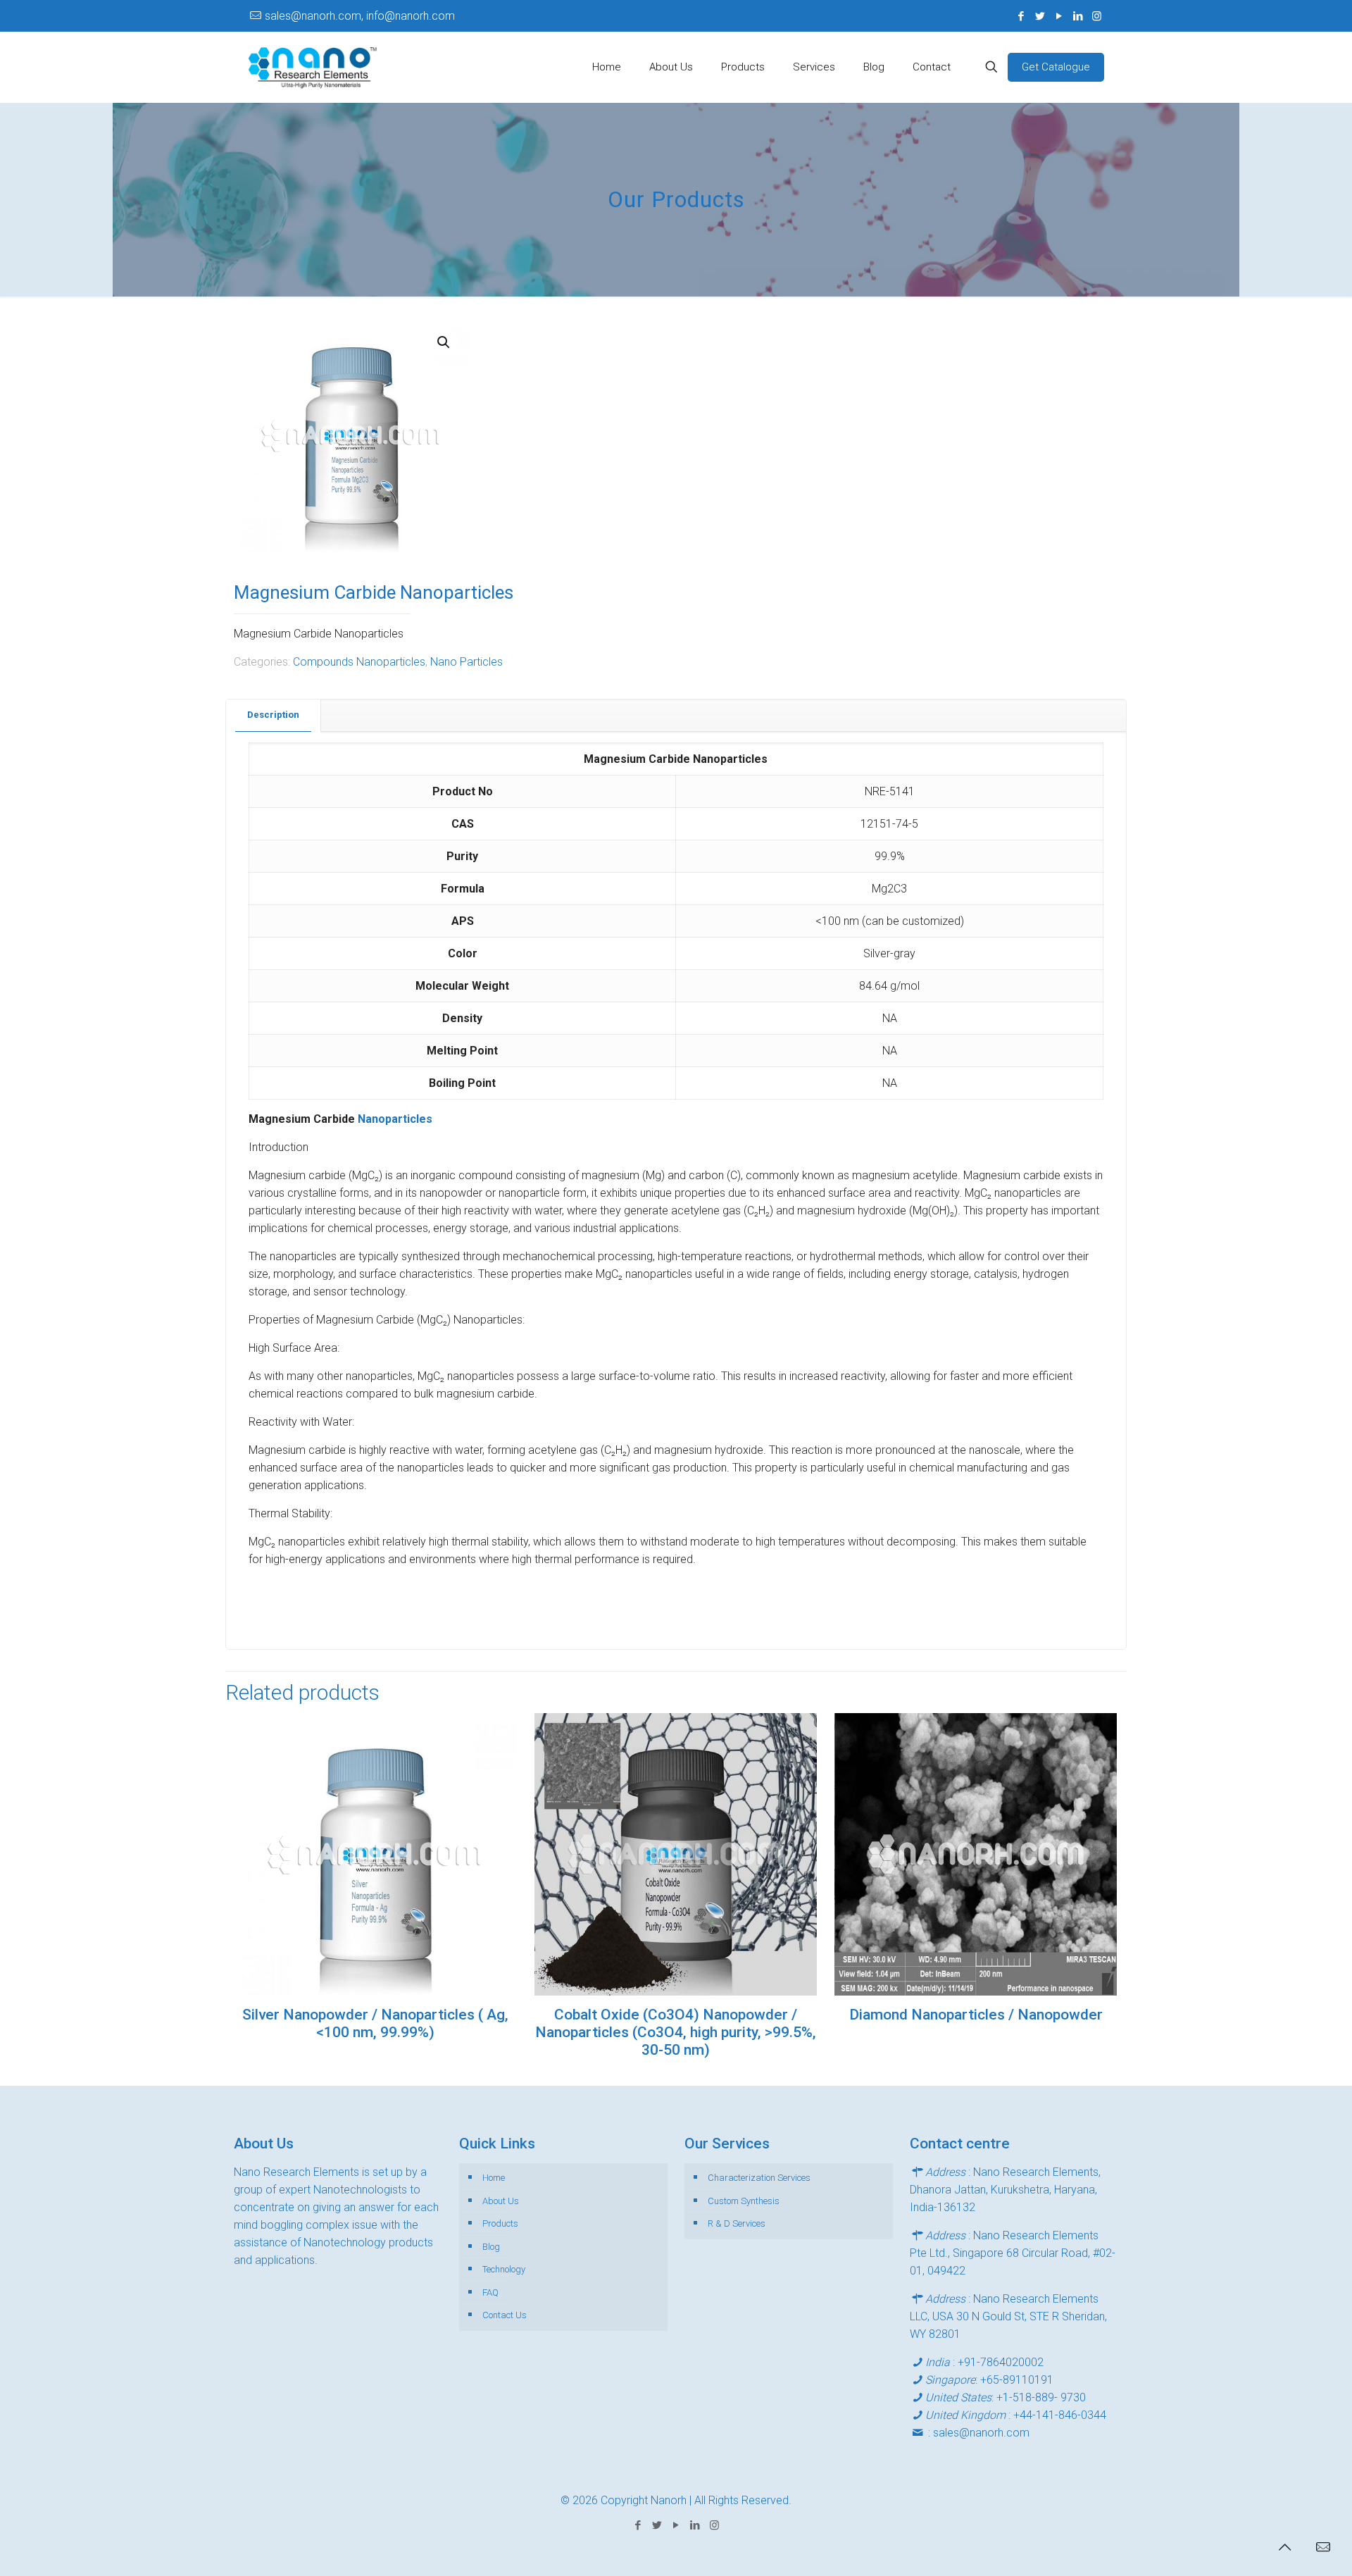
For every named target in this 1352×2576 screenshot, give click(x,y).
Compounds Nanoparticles (359, 662)
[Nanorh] (313, 67)
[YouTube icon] (1059, 16)
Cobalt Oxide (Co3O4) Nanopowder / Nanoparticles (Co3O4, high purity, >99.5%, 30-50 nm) (676, 2032)
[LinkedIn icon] (1078, 16)
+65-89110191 (1017, 2380)
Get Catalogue (1056, 67)
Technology (504, 2269)
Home (494, 2178)
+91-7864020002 (1001, 2362)
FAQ (490, 2292)
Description (273, 715)
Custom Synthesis (744, 2201)
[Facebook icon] (1021, 16)
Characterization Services (759, 2178)
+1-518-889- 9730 (1041, 2397)
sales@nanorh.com (981, 2433)
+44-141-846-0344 (1060, 2415)
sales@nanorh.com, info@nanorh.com (360, 16)
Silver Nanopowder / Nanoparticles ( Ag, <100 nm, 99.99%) (375, 2023)
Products (500, 2223)
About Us (501, 2201)
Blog (491, 2247)
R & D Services (737, 2223)
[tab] (274, 715)
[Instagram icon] (1097, 16)
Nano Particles (467, 662)
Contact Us (505, 2315)
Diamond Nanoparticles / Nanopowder (976, 2015)
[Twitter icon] (1040, 16)
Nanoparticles (395, 1119)
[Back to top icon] (1284, 2547)
